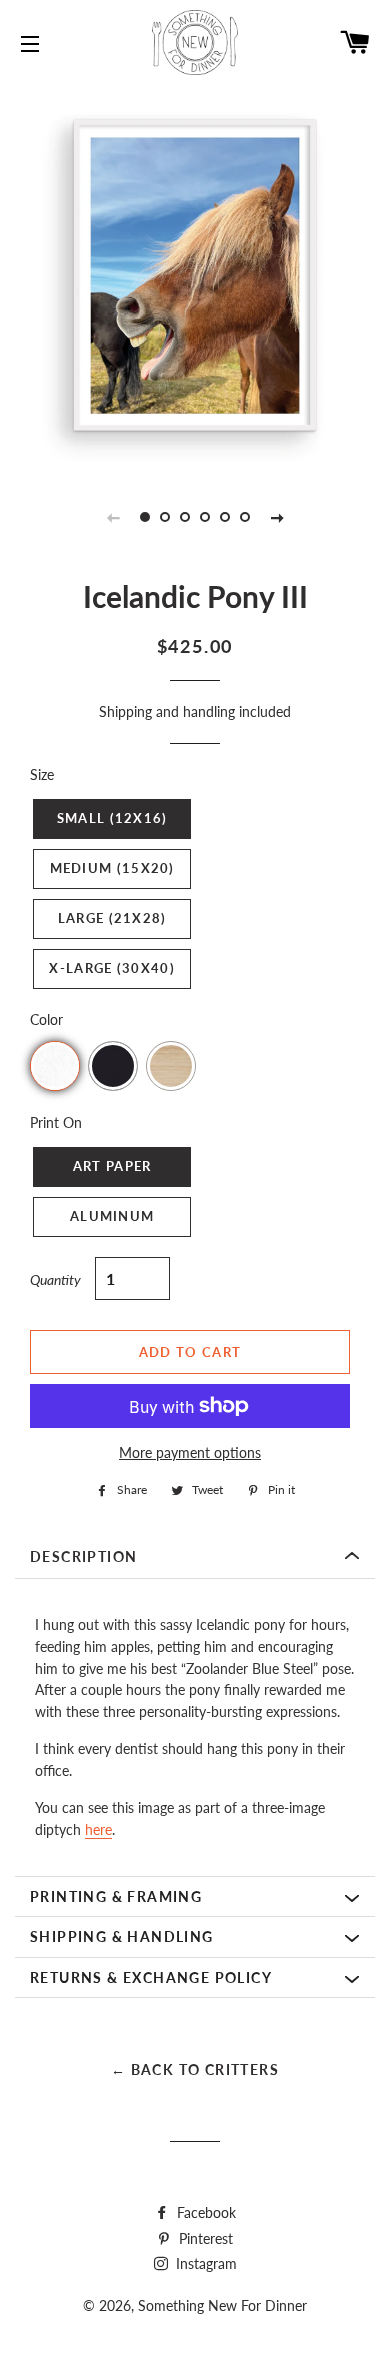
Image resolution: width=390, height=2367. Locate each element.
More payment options (190, 1452)
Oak (171, 1066)
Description (83, 1556)
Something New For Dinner (222, 2305)
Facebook (204, 2212)
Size (42, 774)
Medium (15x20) (112, 868)
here (98, 1829)
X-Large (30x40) (112, 968)
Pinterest (204, 2238)
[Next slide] (277, 517)
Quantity (55, 1279)
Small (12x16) (112, 818)
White (55, 1066)
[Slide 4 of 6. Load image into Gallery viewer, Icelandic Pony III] (205, 517)
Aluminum (112, 1216)
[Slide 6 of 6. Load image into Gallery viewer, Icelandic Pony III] (245, 517)
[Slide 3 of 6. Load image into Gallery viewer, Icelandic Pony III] (185, 517)
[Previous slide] (113, 517)
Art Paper (112, 1166)
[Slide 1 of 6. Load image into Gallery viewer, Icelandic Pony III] (145, 517)
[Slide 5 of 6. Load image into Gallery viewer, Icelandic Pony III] (225, 517)
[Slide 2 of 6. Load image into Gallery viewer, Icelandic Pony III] (165, 517)
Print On (56, 1122)
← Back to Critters (195, 2069)
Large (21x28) (112, 918)
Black (113, 1066)
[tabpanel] (195, 275)
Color (46, 1019)
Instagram (204, 2263)
